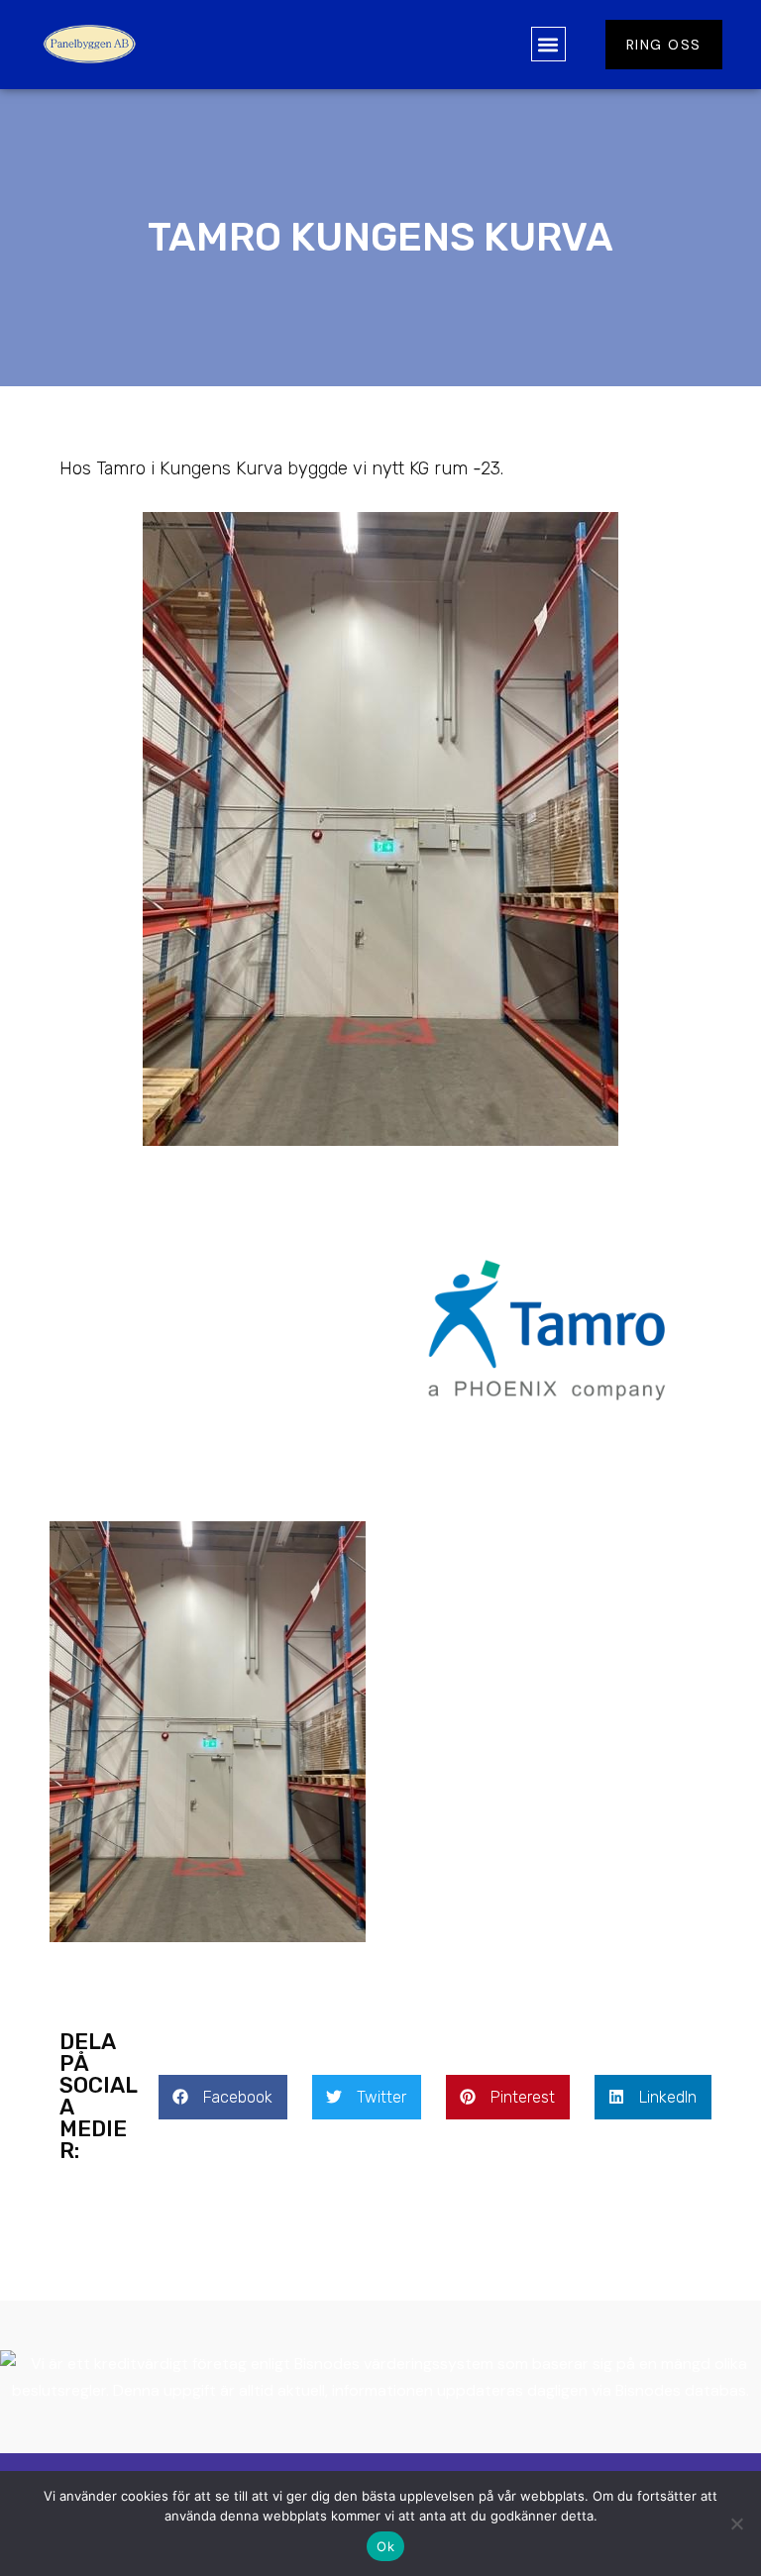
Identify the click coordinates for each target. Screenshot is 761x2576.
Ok (385, 2546)
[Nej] (736, 2524)
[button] (548, 44)
